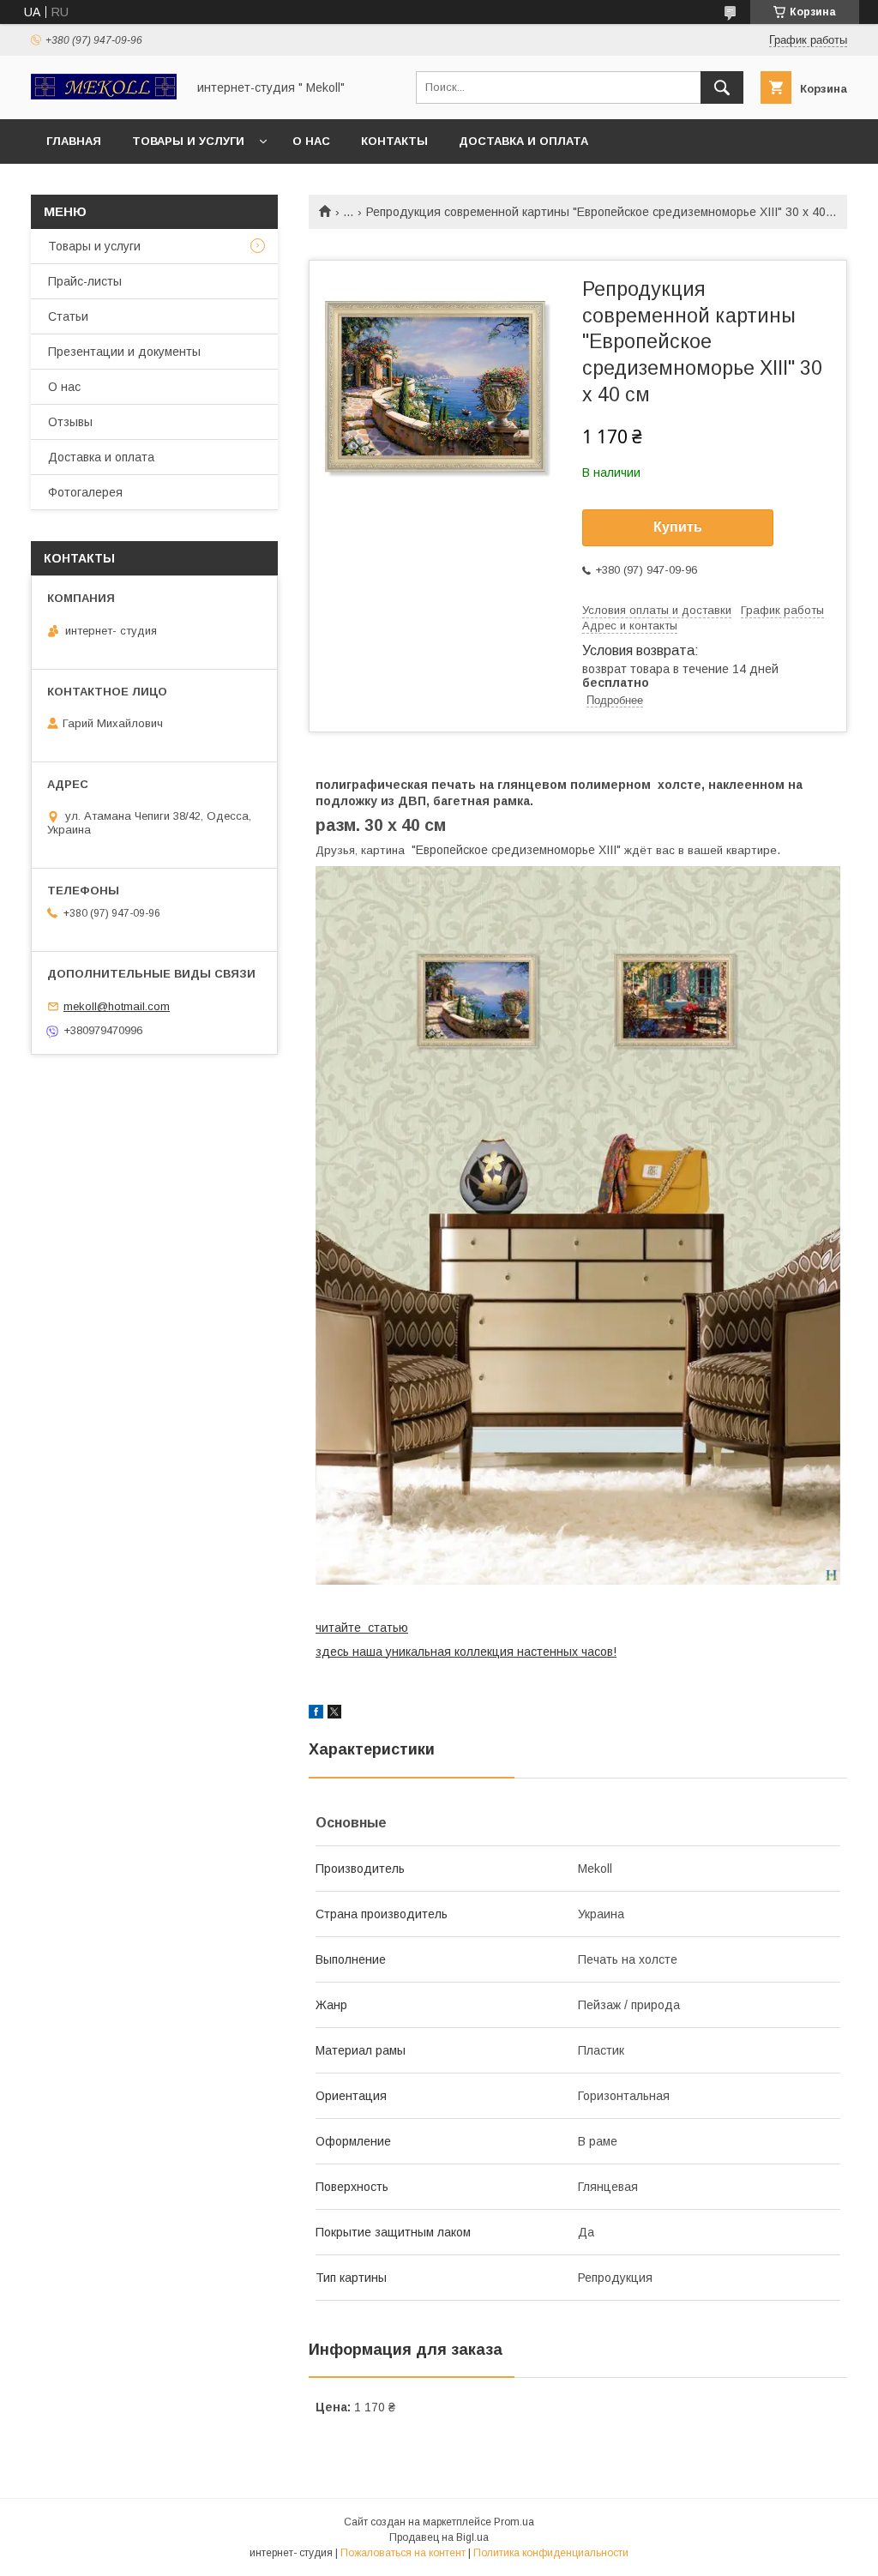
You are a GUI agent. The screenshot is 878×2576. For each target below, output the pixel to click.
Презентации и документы (124, 352)
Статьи (68, 316)
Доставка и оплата (523, 141)
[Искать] (722, 87)
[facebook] (316, 1714)
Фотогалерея (85, 492)
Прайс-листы (85, 281)
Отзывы (70, 422)
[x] (334, 1714)
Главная (74, 141)
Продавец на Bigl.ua (439, 2537)
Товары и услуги (188, 141)
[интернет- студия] (104, 95)
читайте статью (362, 1628)
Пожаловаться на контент (403, 2553)
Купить (678, 527)
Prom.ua (514, 2522)
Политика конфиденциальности (551, 2553)
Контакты (394, 141)
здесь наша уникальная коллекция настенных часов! (466, 1652)
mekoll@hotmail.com (117, 1006)
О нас (311, 141)
